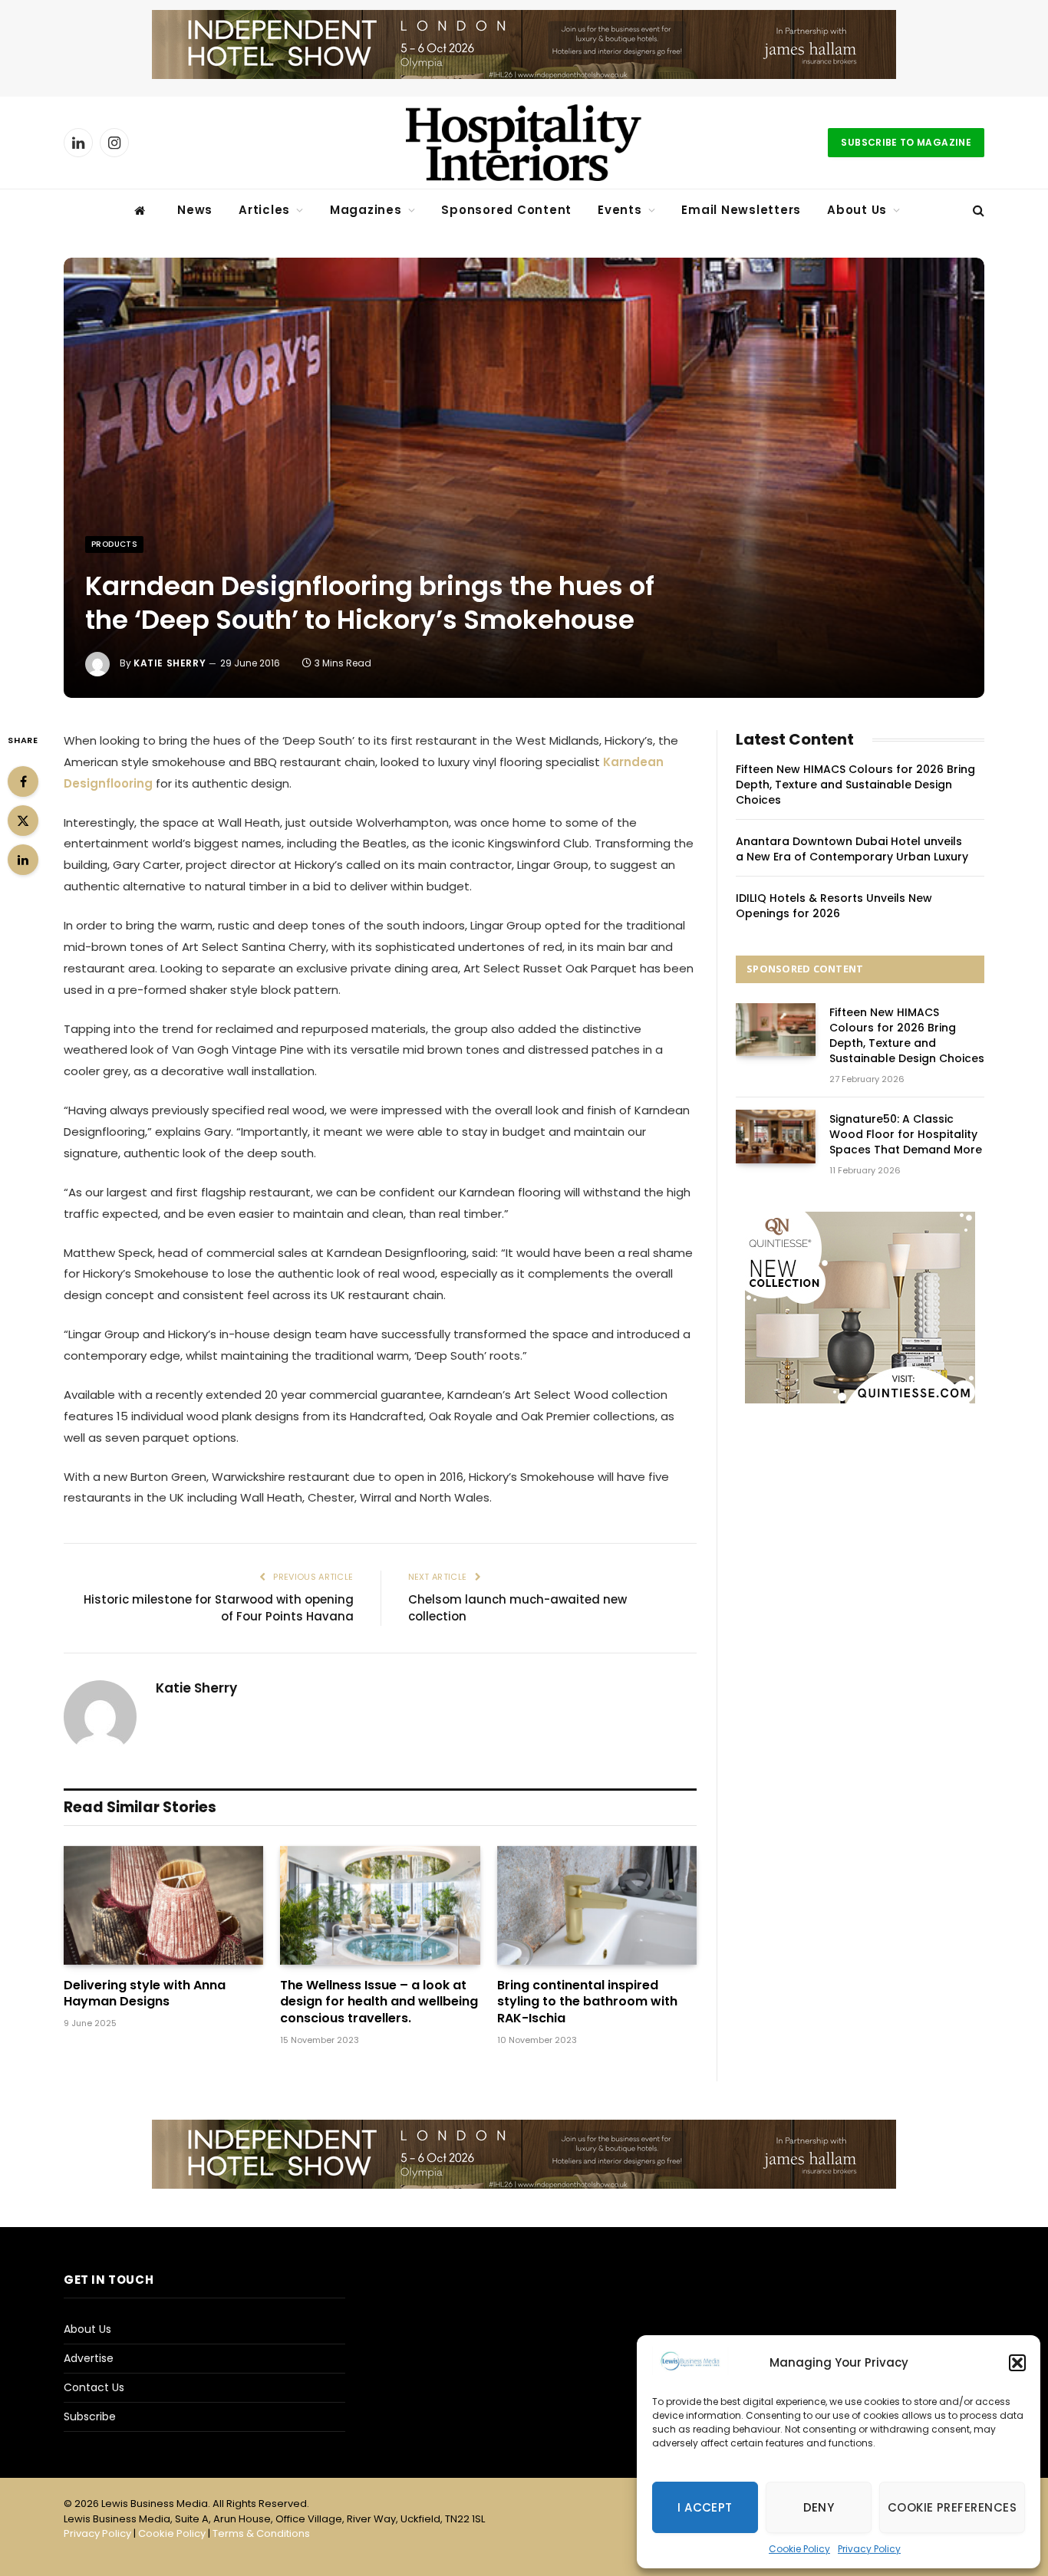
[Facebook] (23, 781)
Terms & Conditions (261, 2533)
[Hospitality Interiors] (524, 143)
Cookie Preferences (952, 2507)
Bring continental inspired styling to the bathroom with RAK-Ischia (587, 2002)
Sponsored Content (506, 210)
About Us (857, 210)
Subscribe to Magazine (906, 142)
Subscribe (90, 2416)
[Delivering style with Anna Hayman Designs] (163, 1905)
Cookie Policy (799, 2549)
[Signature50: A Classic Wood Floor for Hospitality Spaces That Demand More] (776, 1136)
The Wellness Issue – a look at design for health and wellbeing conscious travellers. (379, 2002)
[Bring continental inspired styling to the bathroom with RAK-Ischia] (597, 1905)
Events (620, 210)
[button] (1017, 2363)
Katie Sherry (170, 663)
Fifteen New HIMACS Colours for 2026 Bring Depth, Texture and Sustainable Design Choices (855, 785)
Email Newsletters (741, 210)
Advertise (89, 2358)
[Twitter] (23, 821)
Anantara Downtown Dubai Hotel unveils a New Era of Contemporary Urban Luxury (852, 849)
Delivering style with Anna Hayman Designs (145, 1994)
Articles (264, 210)
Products (114, 544)
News (195, 210)
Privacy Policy (869, 2549)
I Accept (705, 2507)
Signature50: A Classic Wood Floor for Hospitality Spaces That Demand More (906, 1134)
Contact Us (94, 2387)
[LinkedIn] (23, 860)
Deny (819, 2507)
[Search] (977, 211)
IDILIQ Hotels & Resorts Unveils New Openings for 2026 (834, 906)
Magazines (366, 210)
